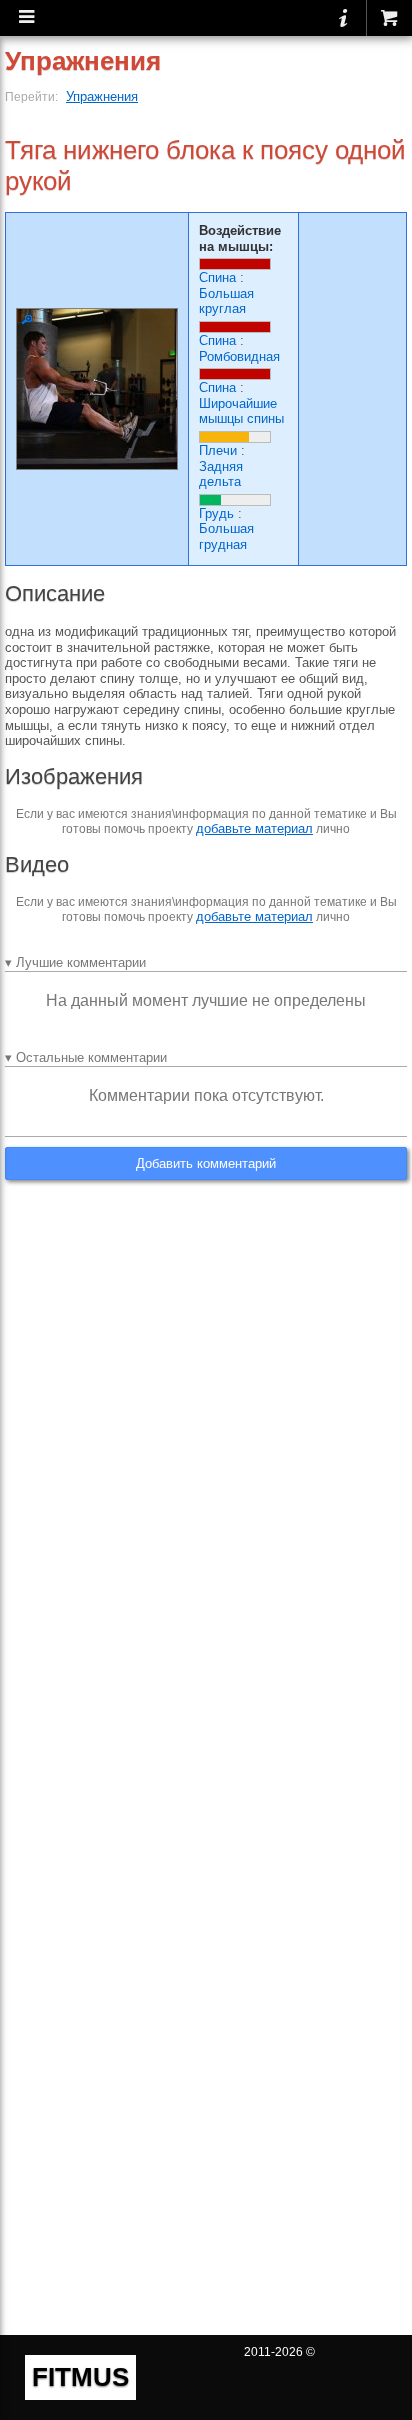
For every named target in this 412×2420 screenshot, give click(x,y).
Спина (217, 277)
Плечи (218, 450)
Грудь (216, 513)
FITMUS (80, 2377)
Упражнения (102, 96)
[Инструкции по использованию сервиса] (343, 18)
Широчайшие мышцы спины (241, 411)
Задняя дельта (221, 474)
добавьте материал (254, 828)
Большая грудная (226, 536)
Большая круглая (226, 301)
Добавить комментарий (206, 1163)
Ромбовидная (239, 356)
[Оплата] (389, 18)
